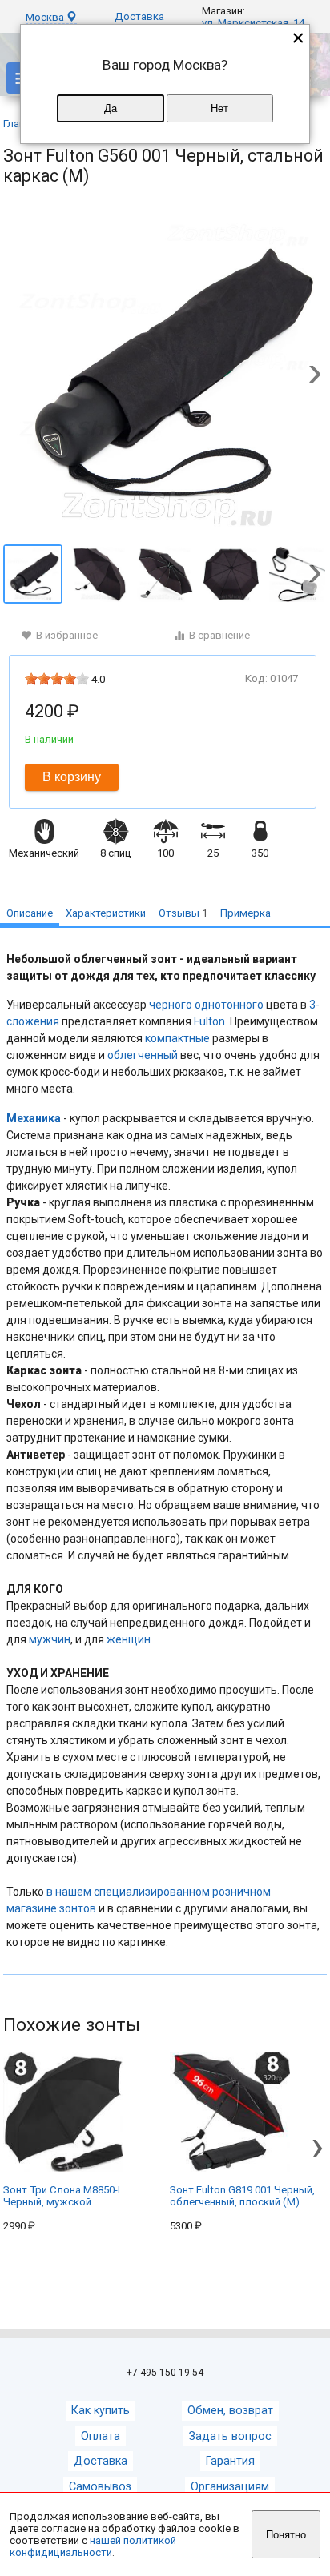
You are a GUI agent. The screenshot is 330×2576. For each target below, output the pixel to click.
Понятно (286, 2535)
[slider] (57, 679)
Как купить (101, 2411)
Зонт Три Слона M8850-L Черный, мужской (63, 2196)
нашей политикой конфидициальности (93, 2546)
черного (171, 1005)
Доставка (139, 16)
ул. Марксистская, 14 (253, 23)
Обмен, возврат (230, 2411)
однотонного (229, 1005)
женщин (129, 1639)
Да (111, 108)
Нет (219, 108)
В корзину (72, 777)
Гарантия (230, 2461)
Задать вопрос (230, 2436)
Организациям (230, 2487)
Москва (46, 17)
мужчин (50, 1639)
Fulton (209, 1021)
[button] (315, 375)
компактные (177, 1038)
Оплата (101, 2436)
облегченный (143, 1055)
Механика (34, 1118)
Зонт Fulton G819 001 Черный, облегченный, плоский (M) (242, 2196)
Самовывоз (100, 2487)
